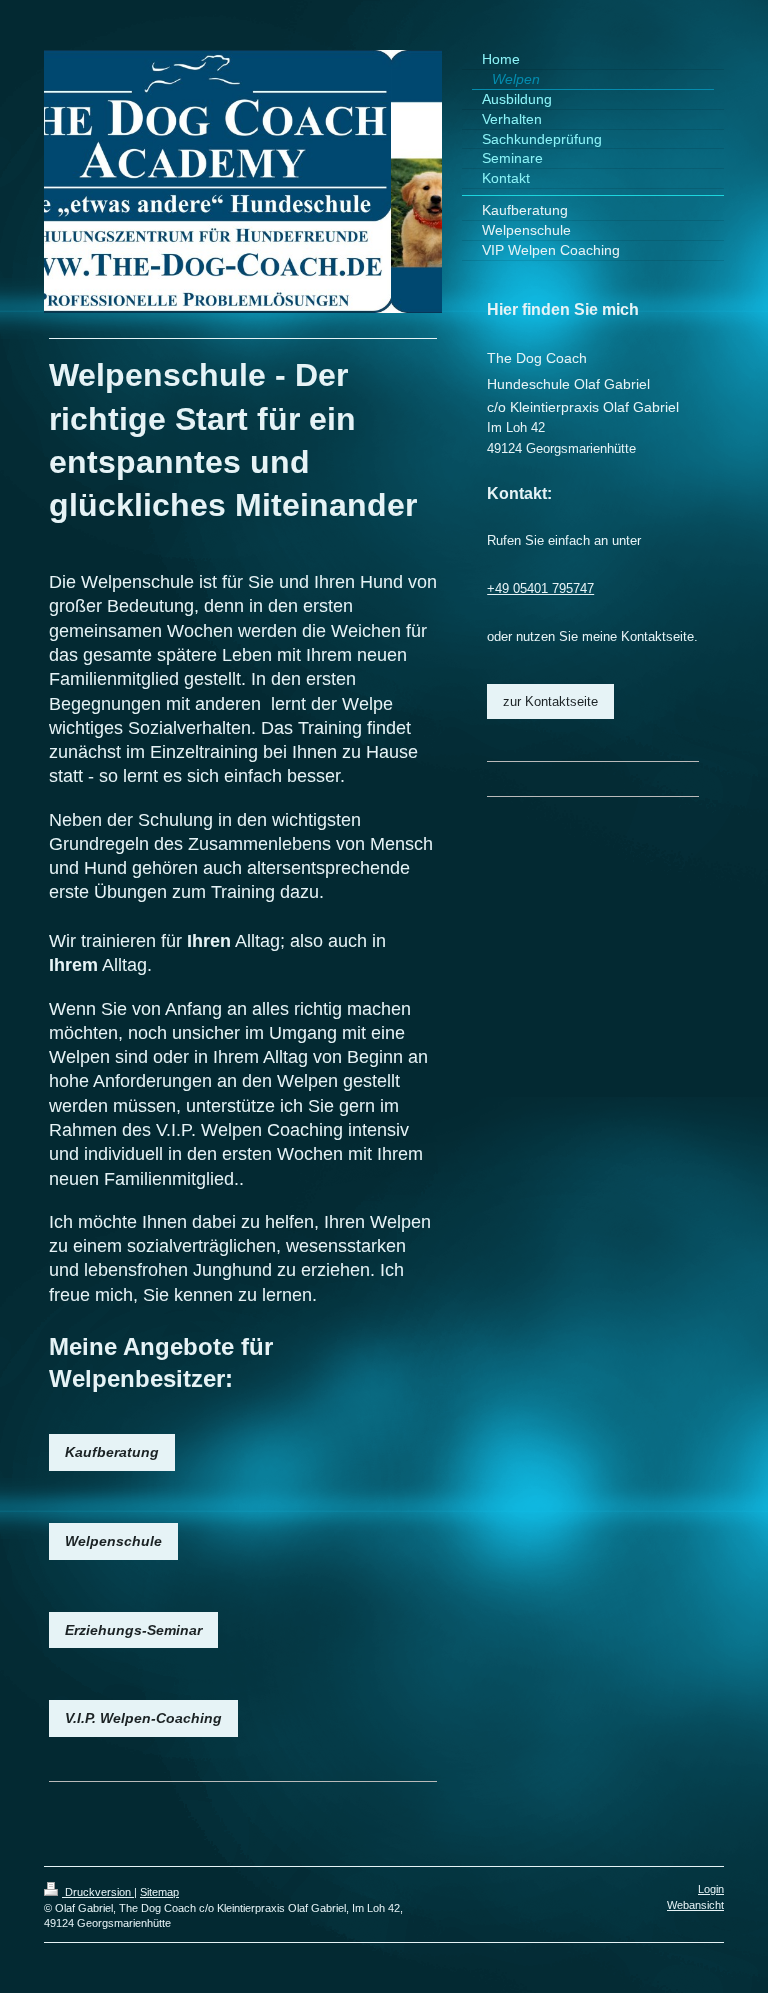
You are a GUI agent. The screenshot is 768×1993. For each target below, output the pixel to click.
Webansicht (695, 1905)
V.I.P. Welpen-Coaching (143, 1718)
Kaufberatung (112, 1452)
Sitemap (159, 1892)
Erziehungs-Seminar (133, 1630)
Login (711, 1889)
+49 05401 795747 (540, 588)
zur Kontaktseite (550, 701)
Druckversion (98, 1892)
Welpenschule (113, 1541)
